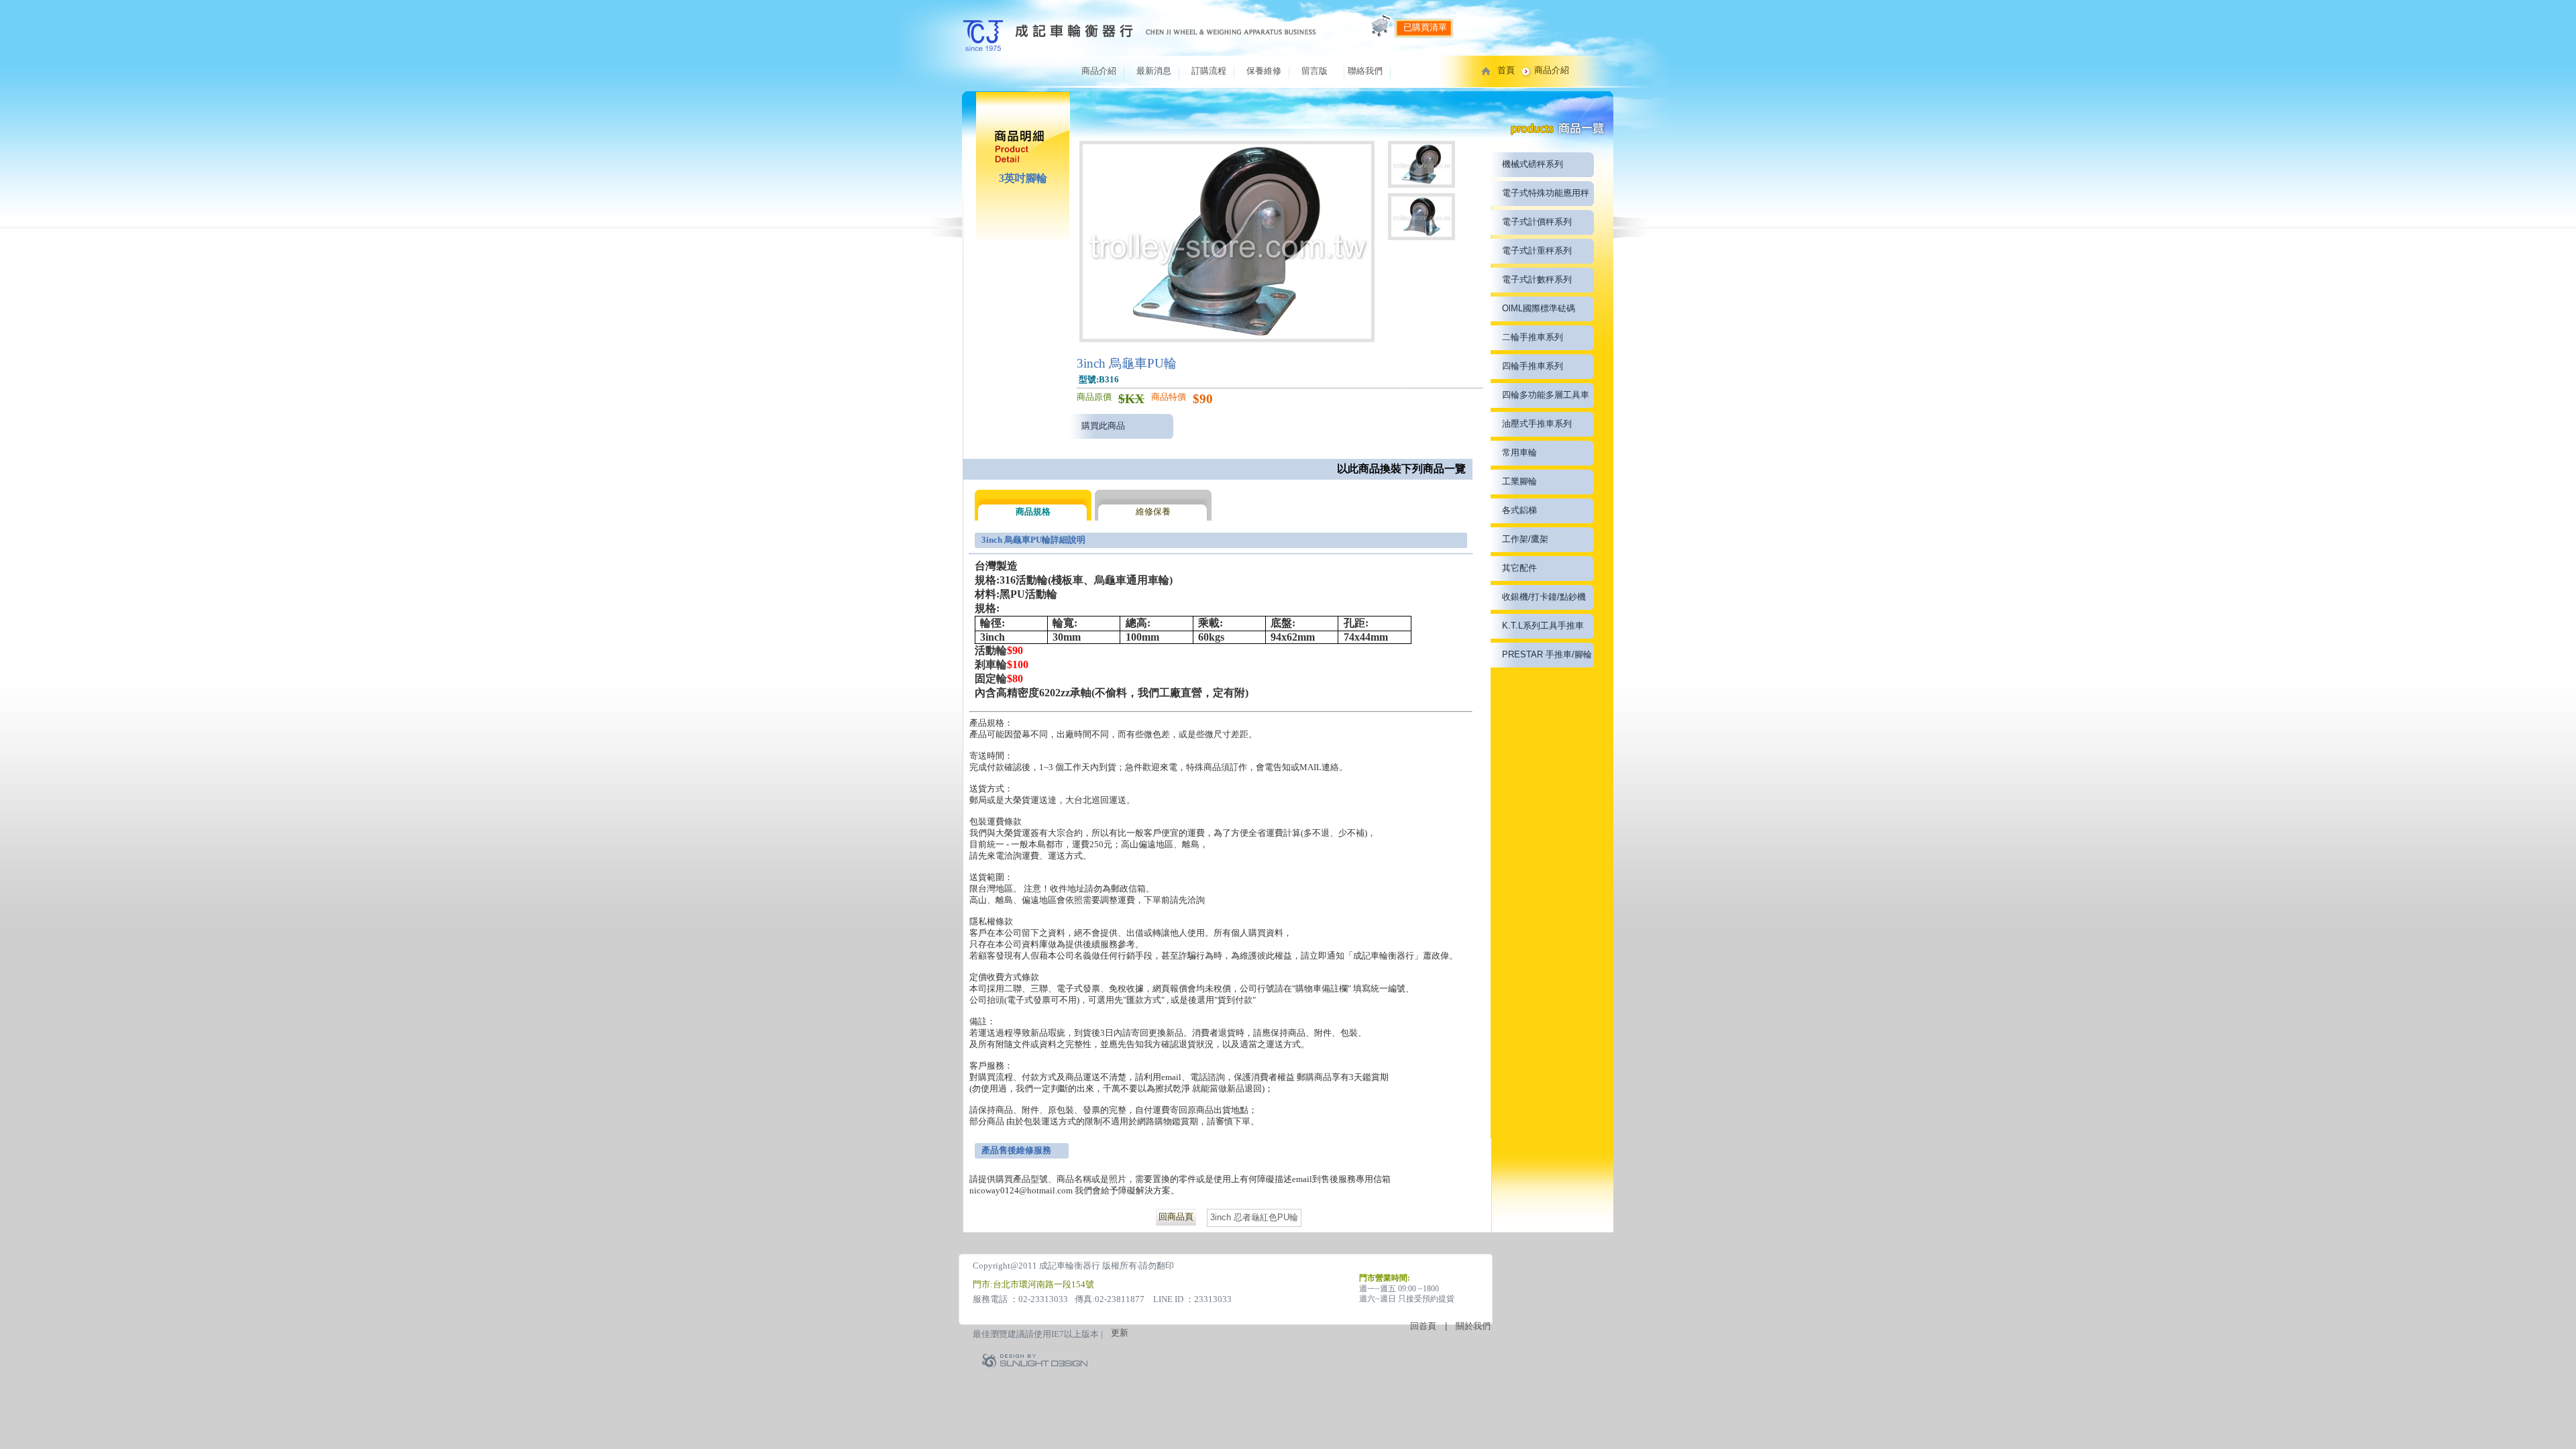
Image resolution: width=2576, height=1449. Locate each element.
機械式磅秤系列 (1533, 164)
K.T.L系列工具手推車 (1543, 626)
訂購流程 (1209, 71)
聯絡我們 (1365, 71)
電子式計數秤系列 (1537, 279)
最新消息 (1154, 71)
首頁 (1506, 70)
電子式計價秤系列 (1537, 222)
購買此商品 (1103, 426)
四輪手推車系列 (1533, 366)
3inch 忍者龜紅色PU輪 (1254, 1217)
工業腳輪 (1519, 481)
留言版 (1314, 71)
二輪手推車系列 (1533, 337)
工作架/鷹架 (1525, 539)
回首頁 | (1433, 1326)
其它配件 (1519, 568)
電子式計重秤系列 (1537, 251)
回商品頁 (1176, 1217)
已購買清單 (1425, 27)
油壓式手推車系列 (1537, 424)
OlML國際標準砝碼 (1539, 308)
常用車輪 (1519, 452)
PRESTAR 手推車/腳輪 (1547, 654)
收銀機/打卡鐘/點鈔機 (1544, 597)
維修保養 (1153, 512)
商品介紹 (1099, 71)
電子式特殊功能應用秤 (1546, 193)
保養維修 (1264, 71)
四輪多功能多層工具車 (1546, 395)
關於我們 (1473, 1326)
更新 (1120, 1333)
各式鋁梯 (1519, 510)
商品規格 (1033, 512)
